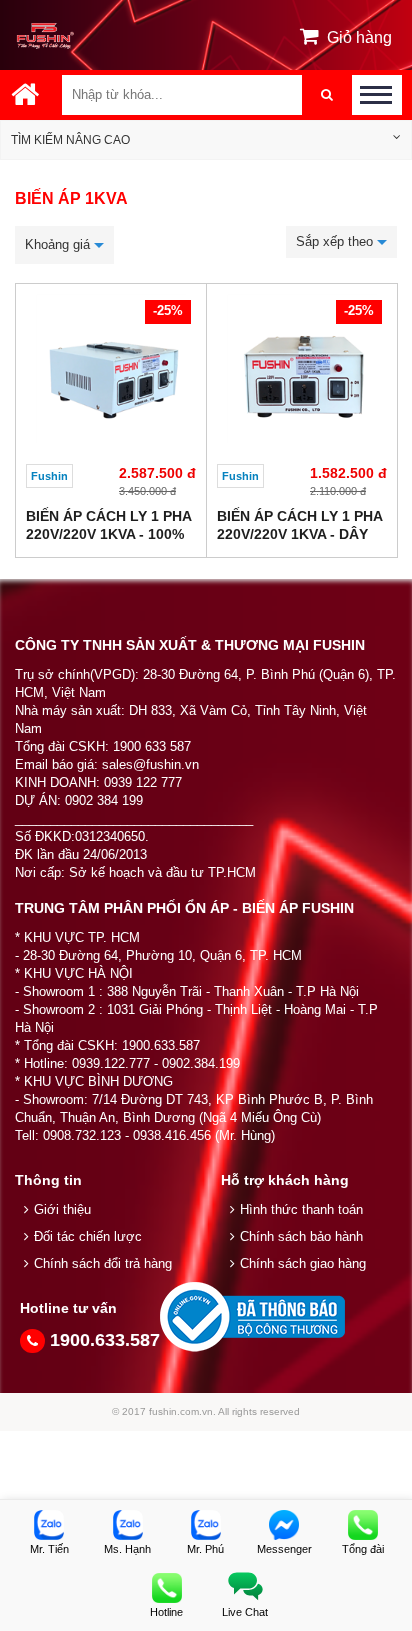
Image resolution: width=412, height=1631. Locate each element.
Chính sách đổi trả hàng (103, 1263)
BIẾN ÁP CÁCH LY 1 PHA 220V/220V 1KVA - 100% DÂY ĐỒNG (108, 534)
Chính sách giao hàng (303, 1263)
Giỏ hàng (359, 37)
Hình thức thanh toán (301, 1209)
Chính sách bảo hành (301, 1236)
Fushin (49, 476)
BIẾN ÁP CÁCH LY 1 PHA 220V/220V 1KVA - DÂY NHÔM (299, 534)
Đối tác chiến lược (88, 1236)
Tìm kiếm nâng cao (70, 140)
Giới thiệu (62, 1209)
